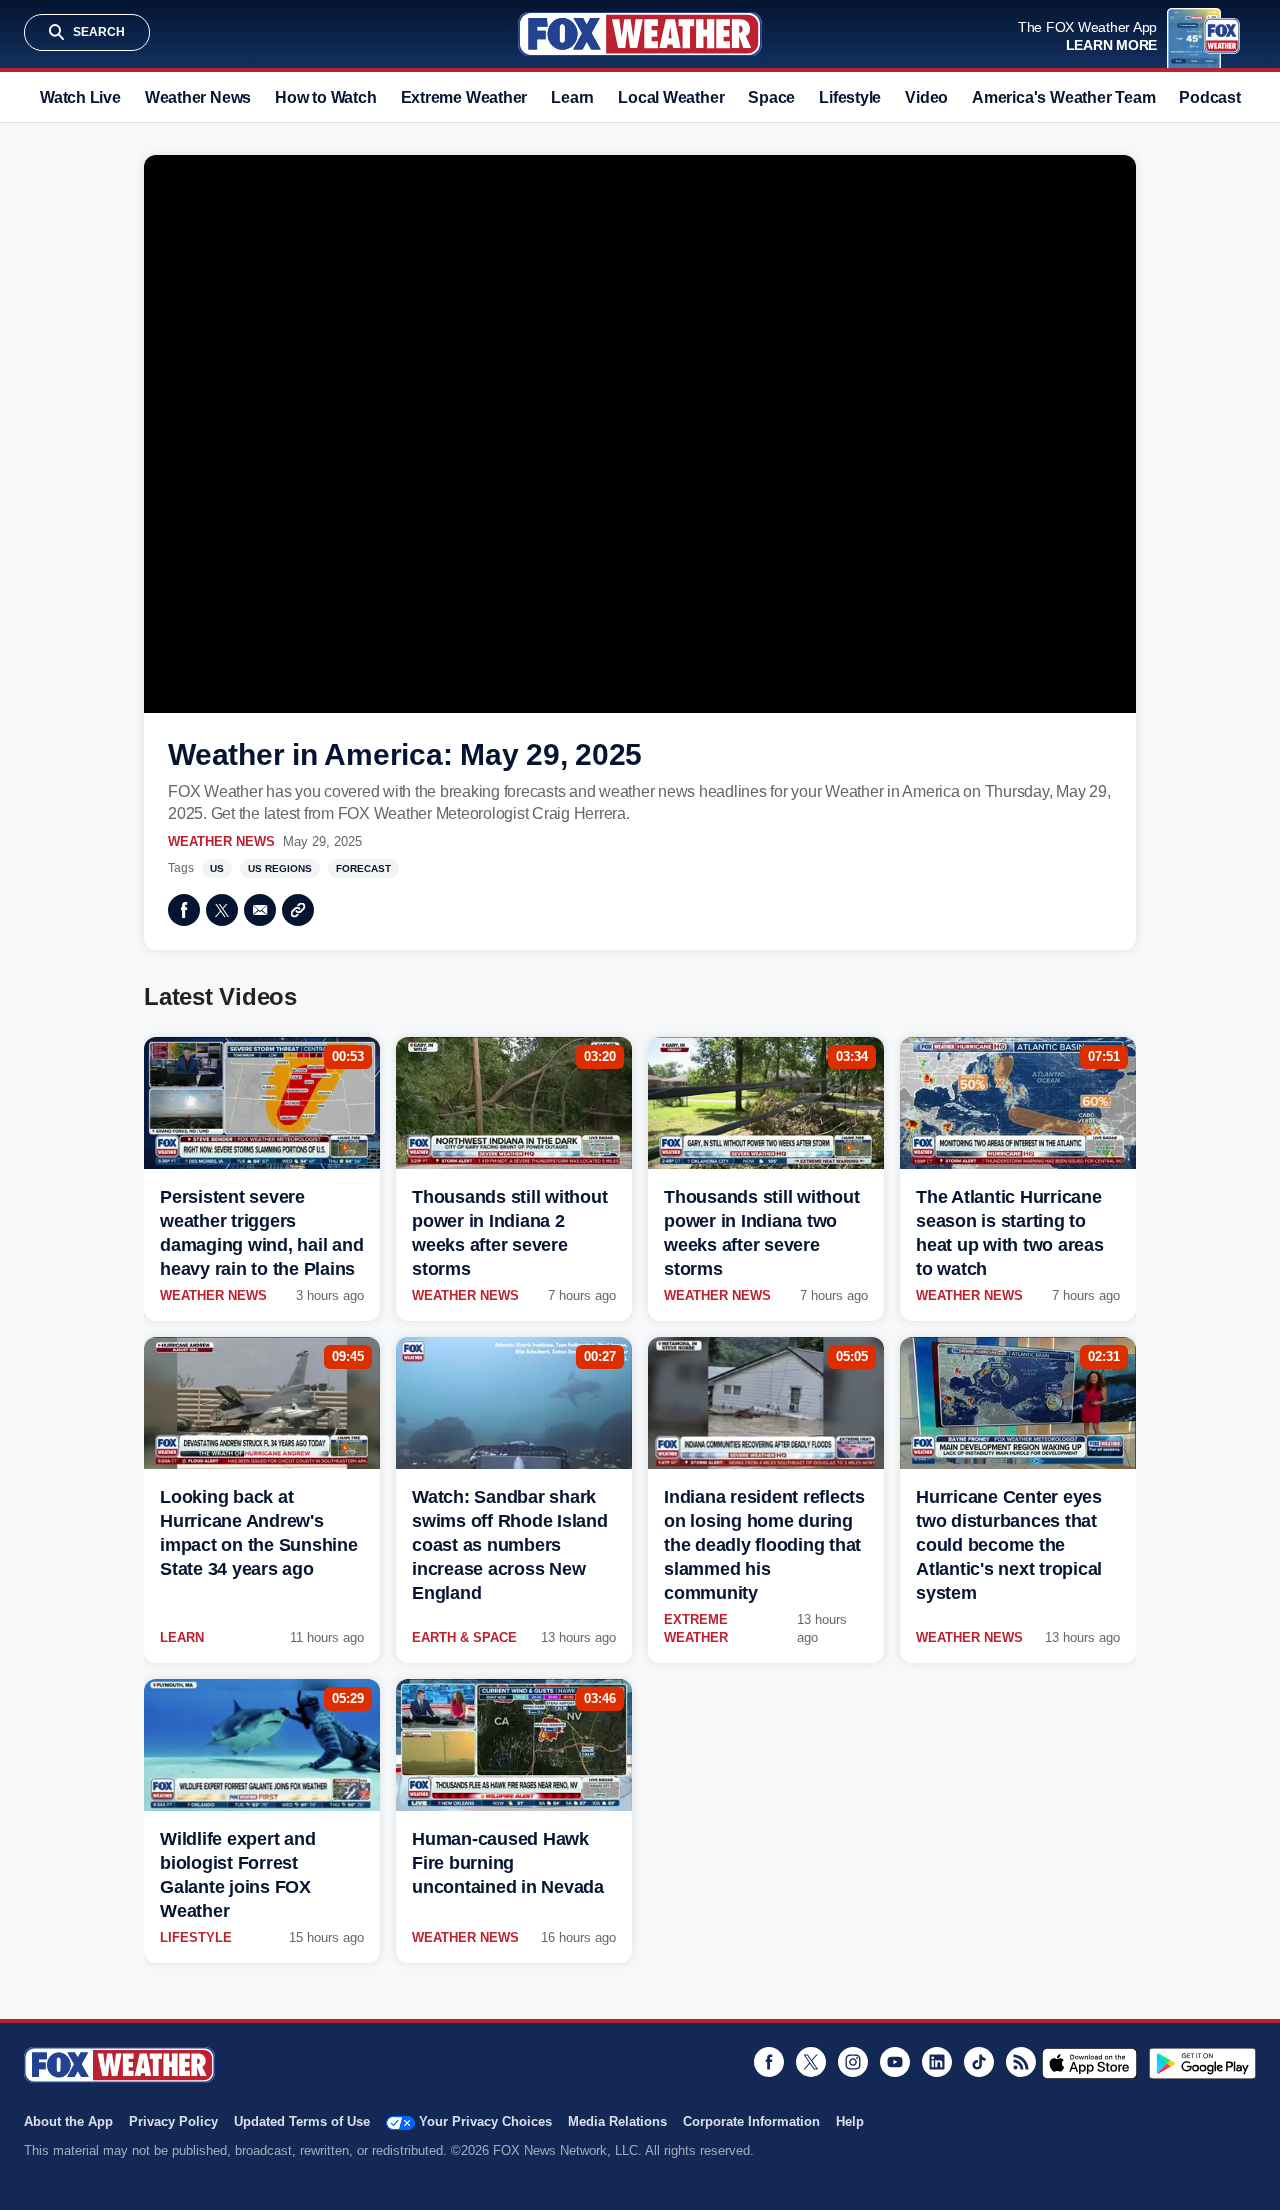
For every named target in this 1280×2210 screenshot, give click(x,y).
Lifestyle (850, 97)
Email (260, 910)
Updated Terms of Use (302, 2121)
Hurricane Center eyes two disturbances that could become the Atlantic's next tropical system (1009, 1545)
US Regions (280, 868)
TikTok (979, 2062)
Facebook (184, 910)
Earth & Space (464, 1637)
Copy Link (298, 910)
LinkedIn (937, 2062)
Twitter (222, 910)
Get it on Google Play (1202, 2063)
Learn (572, 97)
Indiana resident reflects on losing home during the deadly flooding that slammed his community (764, 1545)
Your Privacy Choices (485, 2121)
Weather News (198, 97)
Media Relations (617, 2121)
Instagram (853, 2062)
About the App (68, 2121)
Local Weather (671, 97)
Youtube (895, 2062)
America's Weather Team (1063, 97)
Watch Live (80, 97)
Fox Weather (640, 34)
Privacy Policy (173, 2121)
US (217, 868)
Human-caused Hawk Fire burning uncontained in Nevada (508, 1863)
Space (771, 97)
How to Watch (325, 97)
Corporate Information (751, 2121)
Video (926, 97)
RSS (1021, 2062)
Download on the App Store (1089, 2063)
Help (850, 2121)
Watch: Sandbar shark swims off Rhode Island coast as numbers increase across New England (510, 1545)
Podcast (1209, 97)
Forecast (363, 868)
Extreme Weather (464, 97)
